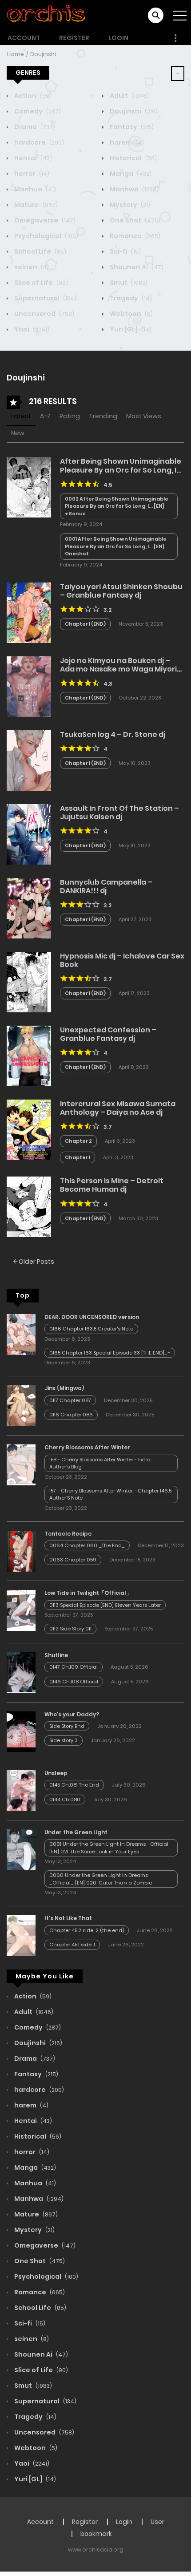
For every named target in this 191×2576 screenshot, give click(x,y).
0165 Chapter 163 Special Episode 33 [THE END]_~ (110, 1353)
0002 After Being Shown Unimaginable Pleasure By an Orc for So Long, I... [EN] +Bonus (117, 506)
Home (16, 54)
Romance (134, 236)
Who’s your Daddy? (72, 1714)
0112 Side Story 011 (70, 1629)
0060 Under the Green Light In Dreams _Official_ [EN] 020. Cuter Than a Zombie (101, 1879)
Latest (21, 416)
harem (126, 142)
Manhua (34, 189)
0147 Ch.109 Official (74, 1667)
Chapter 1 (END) (85, 624)
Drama (34, 127)
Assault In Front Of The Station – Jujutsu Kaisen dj (119, 813)
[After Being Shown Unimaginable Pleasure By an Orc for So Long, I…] (29, 487)
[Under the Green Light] (21, 1849)
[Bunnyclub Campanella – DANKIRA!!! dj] (29, 908)
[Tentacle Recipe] (21, 1551)
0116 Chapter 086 (71, 1415)
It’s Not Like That (68, 1918)
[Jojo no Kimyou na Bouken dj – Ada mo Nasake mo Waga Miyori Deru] (29, 686)
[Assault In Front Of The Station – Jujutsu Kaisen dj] (29, 834)
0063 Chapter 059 (73, 1560)
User (157, 2522)
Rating (70, 416)
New (18, 433)
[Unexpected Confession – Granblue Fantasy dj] (29, 1055)
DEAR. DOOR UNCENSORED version (92, 1317)
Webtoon (131, 314)
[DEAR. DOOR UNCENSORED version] (21, 1334)
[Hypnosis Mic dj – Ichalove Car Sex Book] (29, 982)
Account (24, 38)
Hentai (32, 158)
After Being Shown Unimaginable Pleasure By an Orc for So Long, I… (121, 465)
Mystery (129, 205)
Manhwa (134, 189)
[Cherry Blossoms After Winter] (21, 1464)
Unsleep (56, 1773)
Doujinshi (43, 54)
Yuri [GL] (130, 329)
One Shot (134, 220)
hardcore (38, 142)
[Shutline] (21, 1672)
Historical (133, 158)
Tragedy (130, 298)
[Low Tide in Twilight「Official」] (21, 1610)
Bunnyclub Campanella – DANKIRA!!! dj (106, 886)
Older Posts (36, 1262)
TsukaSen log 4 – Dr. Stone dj (113, 734)
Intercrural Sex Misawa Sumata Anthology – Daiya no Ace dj (118, 1108)
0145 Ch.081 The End (74, 1785)
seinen (31, 267)
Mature (35, 205)
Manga (130, 174)
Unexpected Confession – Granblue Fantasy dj (108, 1034)
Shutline (56, 1655)
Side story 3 (64, 1740)
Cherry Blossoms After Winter (87, 1447)
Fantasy (131, 127)
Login (118, 38)
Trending (103, 416)
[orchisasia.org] (47, 15)
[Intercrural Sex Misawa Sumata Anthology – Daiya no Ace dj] (29, 1129)
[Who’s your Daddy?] (21, 1731)
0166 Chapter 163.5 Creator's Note (91, 1329)
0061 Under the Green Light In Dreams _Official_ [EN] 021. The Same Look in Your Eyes (110, 1848)
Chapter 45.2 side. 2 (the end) (87, 1930)
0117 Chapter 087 (70, 1400)
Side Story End (67, 1726)
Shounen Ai (136, 267)
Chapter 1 (78, 1157)
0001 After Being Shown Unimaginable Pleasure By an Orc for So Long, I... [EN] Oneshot (116, 546)
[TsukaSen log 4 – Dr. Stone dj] (29, 760)
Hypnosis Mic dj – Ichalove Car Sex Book (122, 960)
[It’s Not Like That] (21, 1935)
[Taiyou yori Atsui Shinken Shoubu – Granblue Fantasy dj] (29, 612)
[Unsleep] (21, 1790)
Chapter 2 (78, 1141)
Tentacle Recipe (68, 1534)
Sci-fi (125, 251)
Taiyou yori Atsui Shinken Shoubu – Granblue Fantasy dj (121, 591)
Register (74, 38)
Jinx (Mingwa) (64, 1388)
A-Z (45, 416)
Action (32, 96)
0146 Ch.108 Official (74, 1682)
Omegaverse (44, 220)
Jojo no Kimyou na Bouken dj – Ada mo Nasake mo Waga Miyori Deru (118, 669)
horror (31, 174)
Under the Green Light (76, 1832)
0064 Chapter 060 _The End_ (87, 1545)
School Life (40, 251)
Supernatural (45, 298)
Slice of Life (40, 283)
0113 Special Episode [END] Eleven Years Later (105, 1605)
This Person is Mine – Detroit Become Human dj (112, 1185)
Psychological (46, 236)
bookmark (96, 2534)
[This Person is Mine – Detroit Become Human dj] (29, 1206)
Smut (128, 283)
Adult (129, 96)
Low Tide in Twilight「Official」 (88, 1593)
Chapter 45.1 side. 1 (72, 1945)
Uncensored (44, 314)
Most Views (144, 416)
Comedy (37, 111)
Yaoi (31, 329)
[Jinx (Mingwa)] (21, 1405)
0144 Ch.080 (65, 1800)
